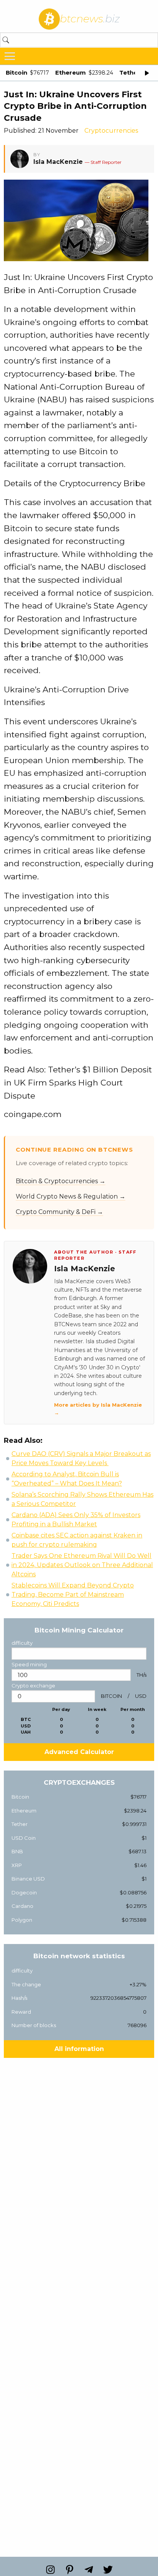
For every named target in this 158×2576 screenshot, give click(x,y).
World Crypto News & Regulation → (71, 1196)
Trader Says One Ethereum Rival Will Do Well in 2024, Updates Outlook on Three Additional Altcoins (82, 1565)
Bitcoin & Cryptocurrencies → (61, 1181)
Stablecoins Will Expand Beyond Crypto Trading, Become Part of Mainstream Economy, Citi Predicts (73, 1595)
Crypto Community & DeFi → (59, 1212)
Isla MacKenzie (58, 162)
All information (79, 2049)
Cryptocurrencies (111, 131)
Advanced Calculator (79, 1752)
